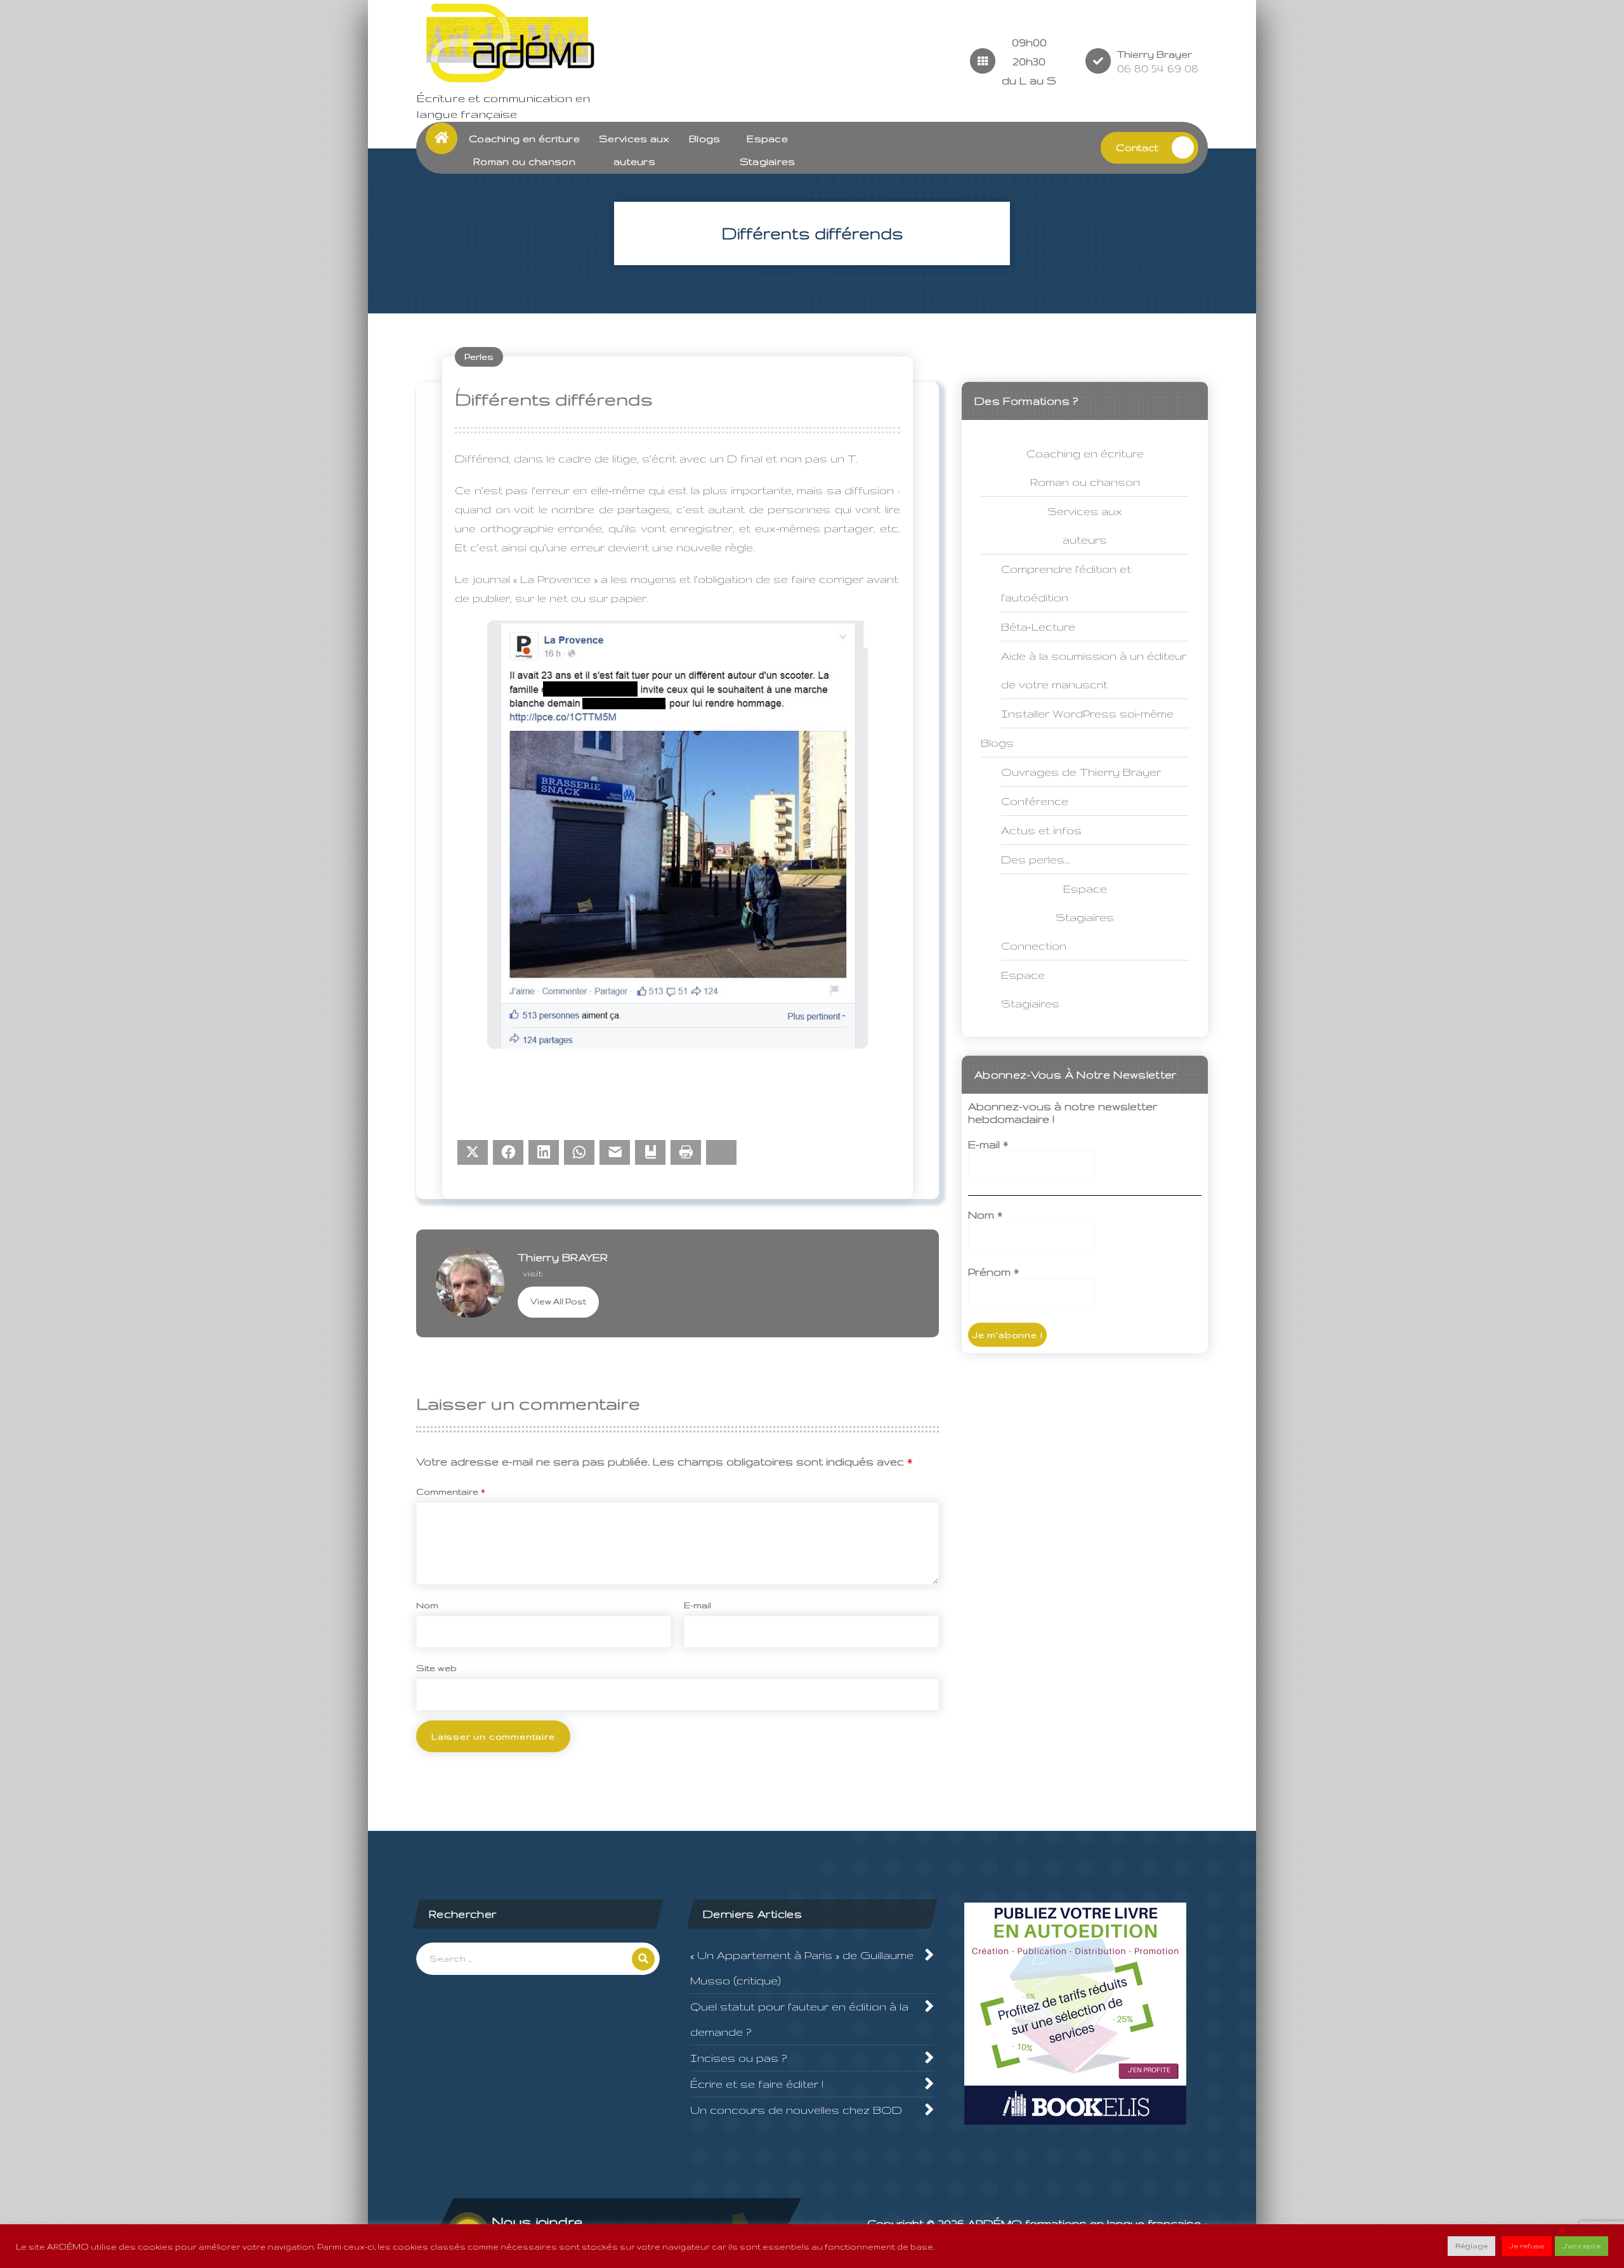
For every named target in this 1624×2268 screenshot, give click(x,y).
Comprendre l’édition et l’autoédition (1066, 583)
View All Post (558, 1301)
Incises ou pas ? (738, 2058)
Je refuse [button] (1527, 2246)
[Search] (643, 1959)
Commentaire (451, 1491)
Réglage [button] (1471, 2246)
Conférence (1035, 801)
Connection (1034, 946)
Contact (1137, 147)
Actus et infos (1041, 830)
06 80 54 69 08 (1158, 68)
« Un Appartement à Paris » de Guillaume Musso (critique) (802, 1968)
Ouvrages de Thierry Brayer (1081, 772)
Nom (427, 1605)
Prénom (993, 1272)
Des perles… (1036, 859)
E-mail (697, 1605)
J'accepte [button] (1581, 2246)
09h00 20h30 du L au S (1029, 61)
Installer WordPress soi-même (1087, 713)
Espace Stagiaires (1030, 989)
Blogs (705, 139)
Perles (479, 357)
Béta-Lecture (1038, 626)
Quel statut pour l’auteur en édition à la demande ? (799, 2019)
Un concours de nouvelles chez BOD (796, 2110)
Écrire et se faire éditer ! (757, 2084)
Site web (436, 1668)
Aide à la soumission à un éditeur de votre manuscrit (1094, 670)
